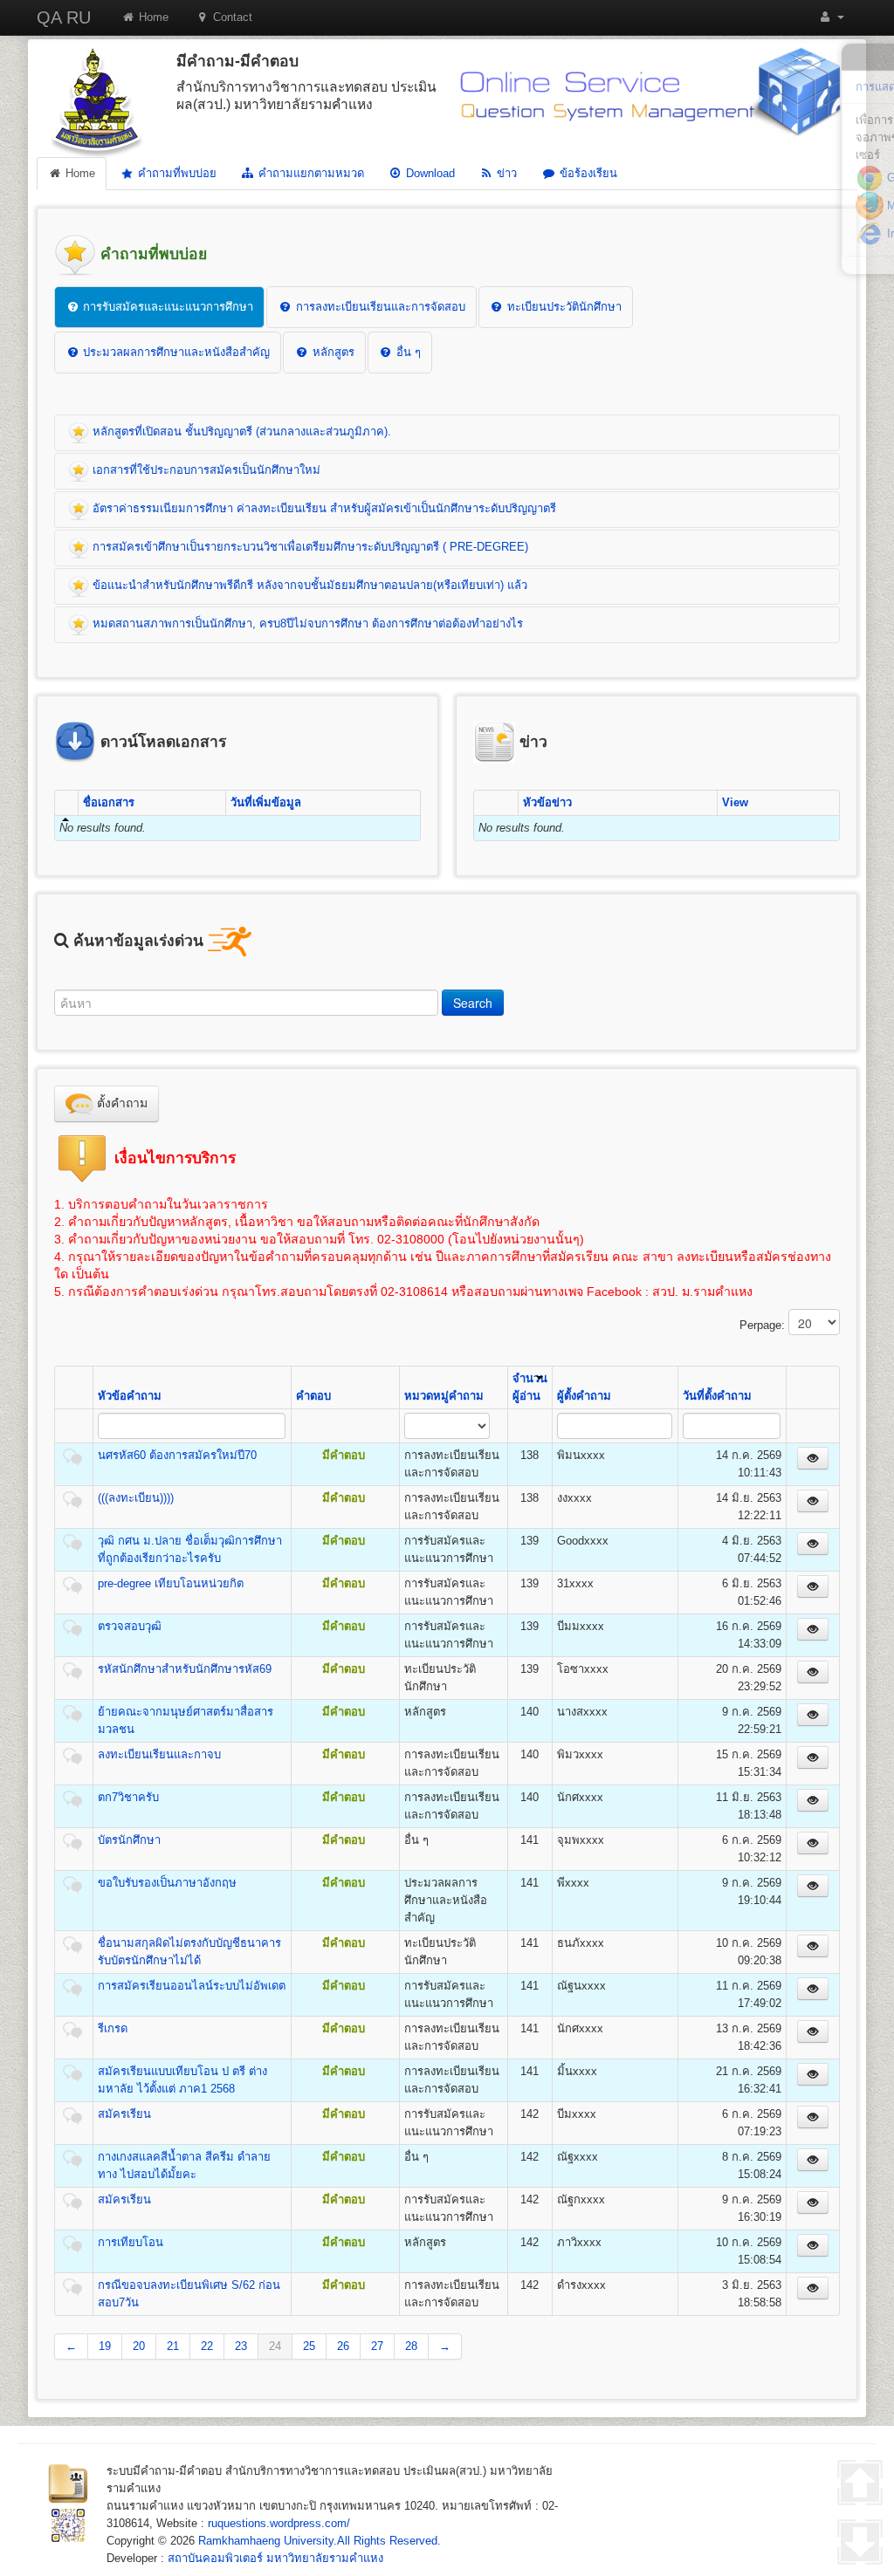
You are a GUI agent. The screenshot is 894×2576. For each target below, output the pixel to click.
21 (173, 2346)
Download (429, 173)
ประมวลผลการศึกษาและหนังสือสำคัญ (175, 352)
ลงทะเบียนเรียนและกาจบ (159, 1754)
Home (152, 17)
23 (241, 2346)
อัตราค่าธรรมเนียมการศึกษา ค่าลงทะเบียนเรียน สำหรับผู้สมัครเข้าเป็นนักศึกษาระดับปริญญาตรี (323, 508)
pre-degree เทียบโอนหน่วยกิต (171, 1583)
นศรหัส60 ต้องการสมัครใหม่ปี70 (177, 1455)
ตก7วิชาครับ (128, 1797)
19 (105, 2346)
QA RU (64, 17)
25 (309, 2346)
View (735, 802)
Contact (231, 17)
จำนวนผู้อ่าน (530, 1387)
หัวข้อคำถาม (130, 1396)
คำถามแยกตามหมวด (309, 173)
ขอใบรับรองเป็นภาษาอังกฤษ (167, 1883)
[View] (813, 1458)
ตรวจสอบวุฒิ (130, 1626)
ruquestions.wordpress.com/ (279, 2523)
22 (207, 2346)
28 (411, 2346)
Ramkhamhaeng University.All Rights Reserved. (320, 2541)
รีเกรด (113, 2028)
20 (139, 2346)
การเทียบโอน (131, 2242)
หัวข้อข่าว (547, 802)
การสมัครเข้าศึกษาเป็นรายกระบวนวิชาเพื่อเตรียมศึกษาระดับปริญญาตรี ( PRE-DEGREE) (309, 547)
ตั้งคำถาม (120, 1103)
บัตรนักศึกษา (129, 1840)
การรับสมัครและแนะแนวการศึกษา (166, 307)
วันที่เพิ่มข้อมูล (266, 802)
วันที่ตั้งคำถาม (717, 1396)
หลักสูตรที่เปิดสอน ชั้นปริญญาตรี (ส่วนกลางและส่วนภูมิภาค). (240, 432)
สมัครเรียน (124, 2114)
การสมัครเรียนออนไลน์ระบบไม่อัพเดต (192, 1986)
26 (343, 2346)
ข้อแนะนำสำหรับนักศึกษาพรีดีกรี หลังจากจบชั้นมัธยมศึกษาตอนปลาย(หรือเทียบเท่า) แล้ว (308, 585)
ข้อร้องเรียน (587, 173)
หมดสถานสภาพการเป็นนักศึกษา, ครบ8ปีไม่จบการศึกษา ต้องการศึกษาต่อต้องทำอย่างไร (306, 623)
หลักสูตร (332, 352)
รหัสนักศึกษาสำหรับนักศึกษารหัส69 (185, 1669)
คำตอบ (313, 1396)
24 (275, 2346)
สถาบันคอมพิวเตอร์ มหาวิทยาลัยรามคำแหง (275, 2558)
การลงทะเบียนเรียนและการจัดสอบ (379, 307)
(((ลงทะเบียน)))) (136, 1498)
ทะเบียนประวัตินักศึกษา (563, 307)
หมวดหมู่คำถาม (444, 1396)
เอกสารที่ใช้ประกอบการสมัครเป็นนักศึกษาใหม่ (205, 470)
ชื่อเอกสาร (109, 802)
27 (377, 2346)
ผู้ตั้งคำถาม (584, 1396)
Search (473, 1003)
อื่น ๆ (407, 352)
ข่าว (505, 173)
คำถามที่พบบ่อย (175, 173)
